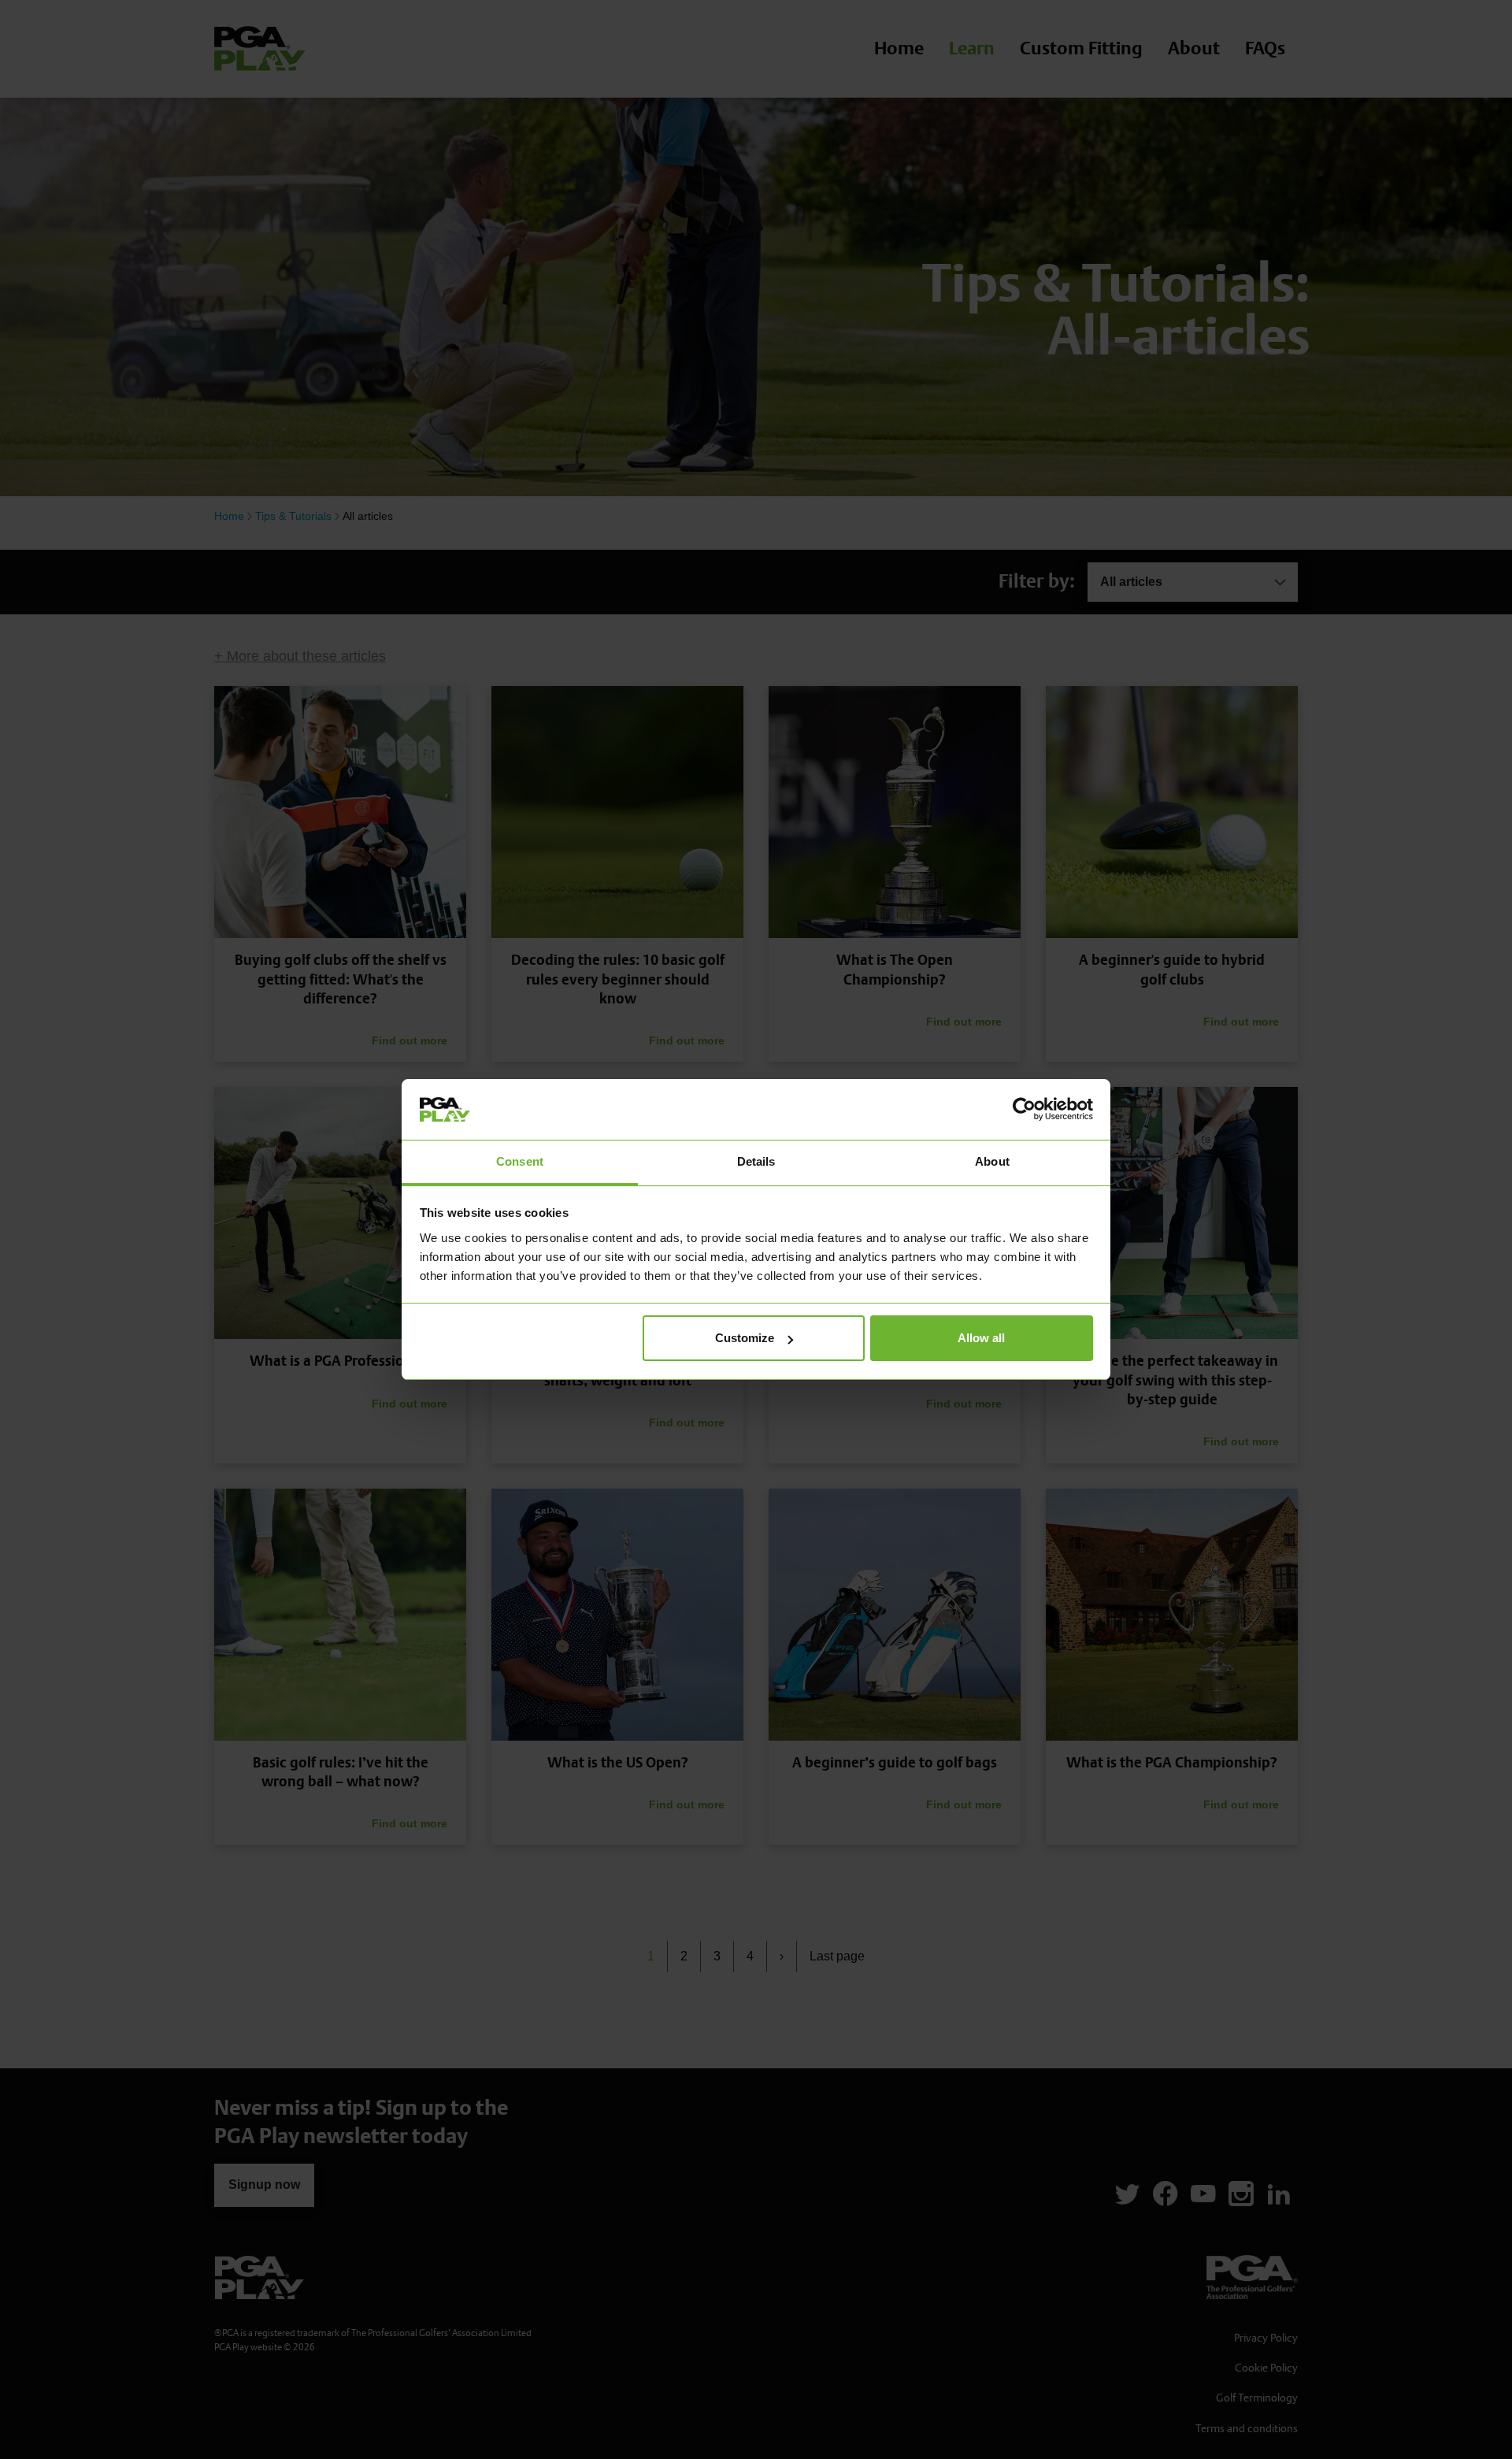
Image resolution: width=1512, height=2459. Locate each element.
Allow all (981, 1338)
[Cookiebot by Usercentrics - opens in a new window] (1024, 1109)
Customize (745, 1338)
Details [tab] (756, 1161)
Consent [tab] (520, 1161)
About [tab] (992, 1161)
